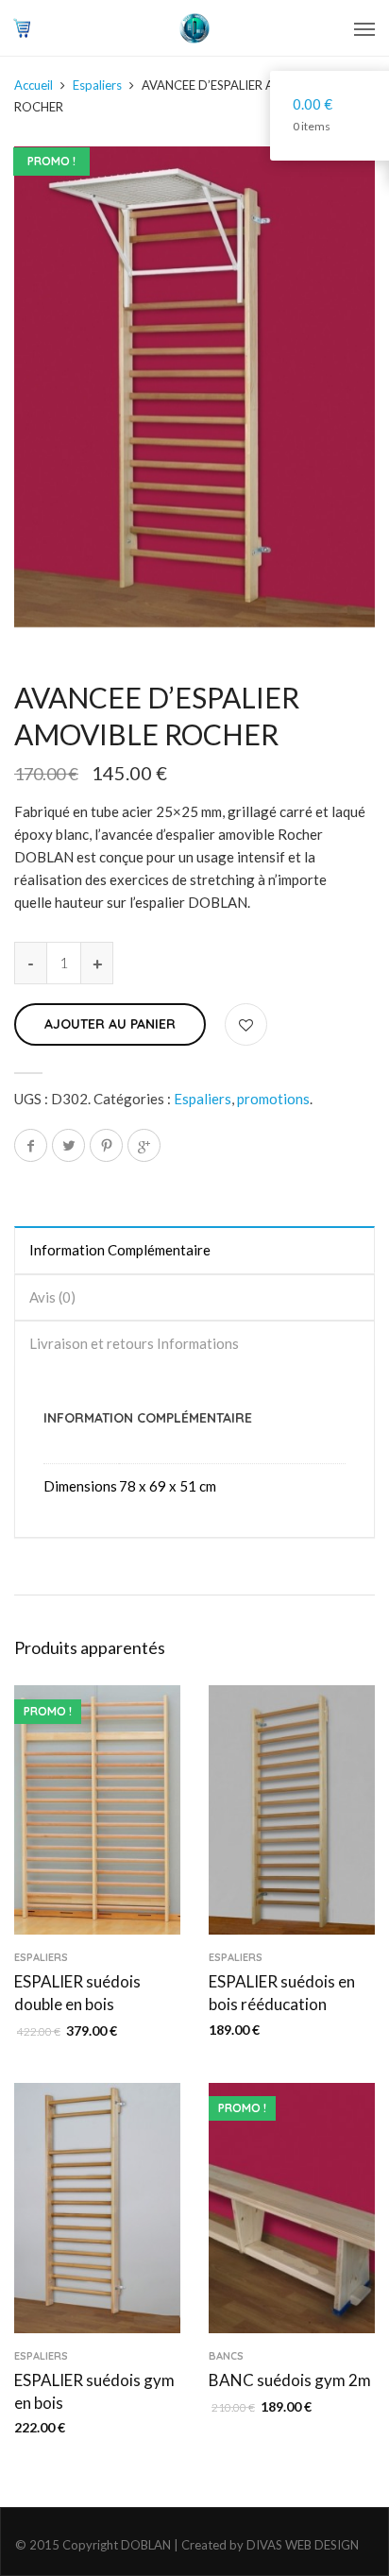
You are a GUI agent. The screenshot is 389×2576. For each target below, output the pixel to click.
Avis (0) (52, 1297)
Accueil (34, 85)
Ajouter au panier (110, 1024)
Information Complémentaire (120, 1250)
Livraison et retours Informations (134, 1343)
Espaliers (97, 85)
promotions (273, 1099)
